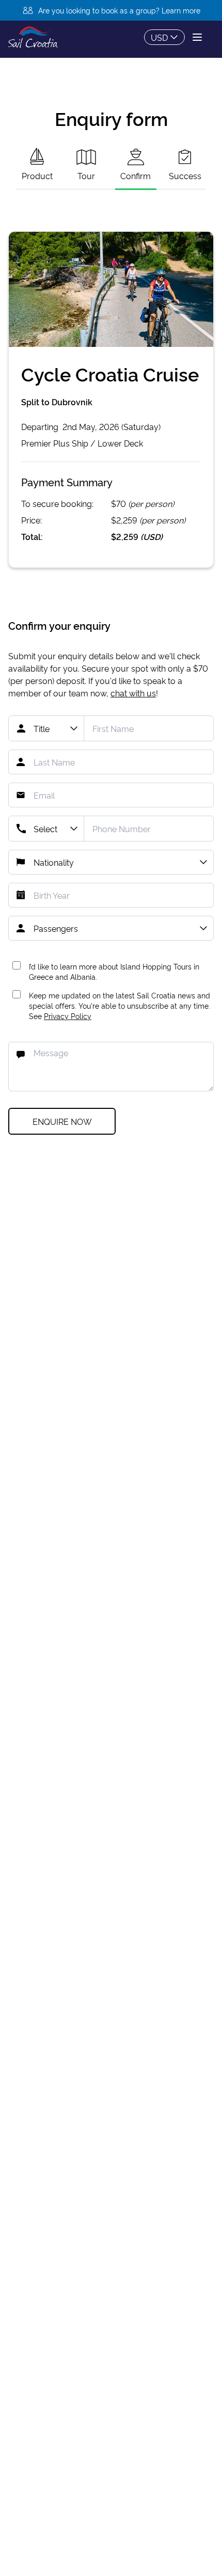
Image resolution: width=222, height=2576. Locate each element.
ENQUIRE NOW (62, 1121)
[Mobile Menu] (197, 37)
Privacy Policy (68, 1016)
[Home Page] (33, 37)
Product (37, 176)
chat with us (133, 693)
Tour (86, 176)
